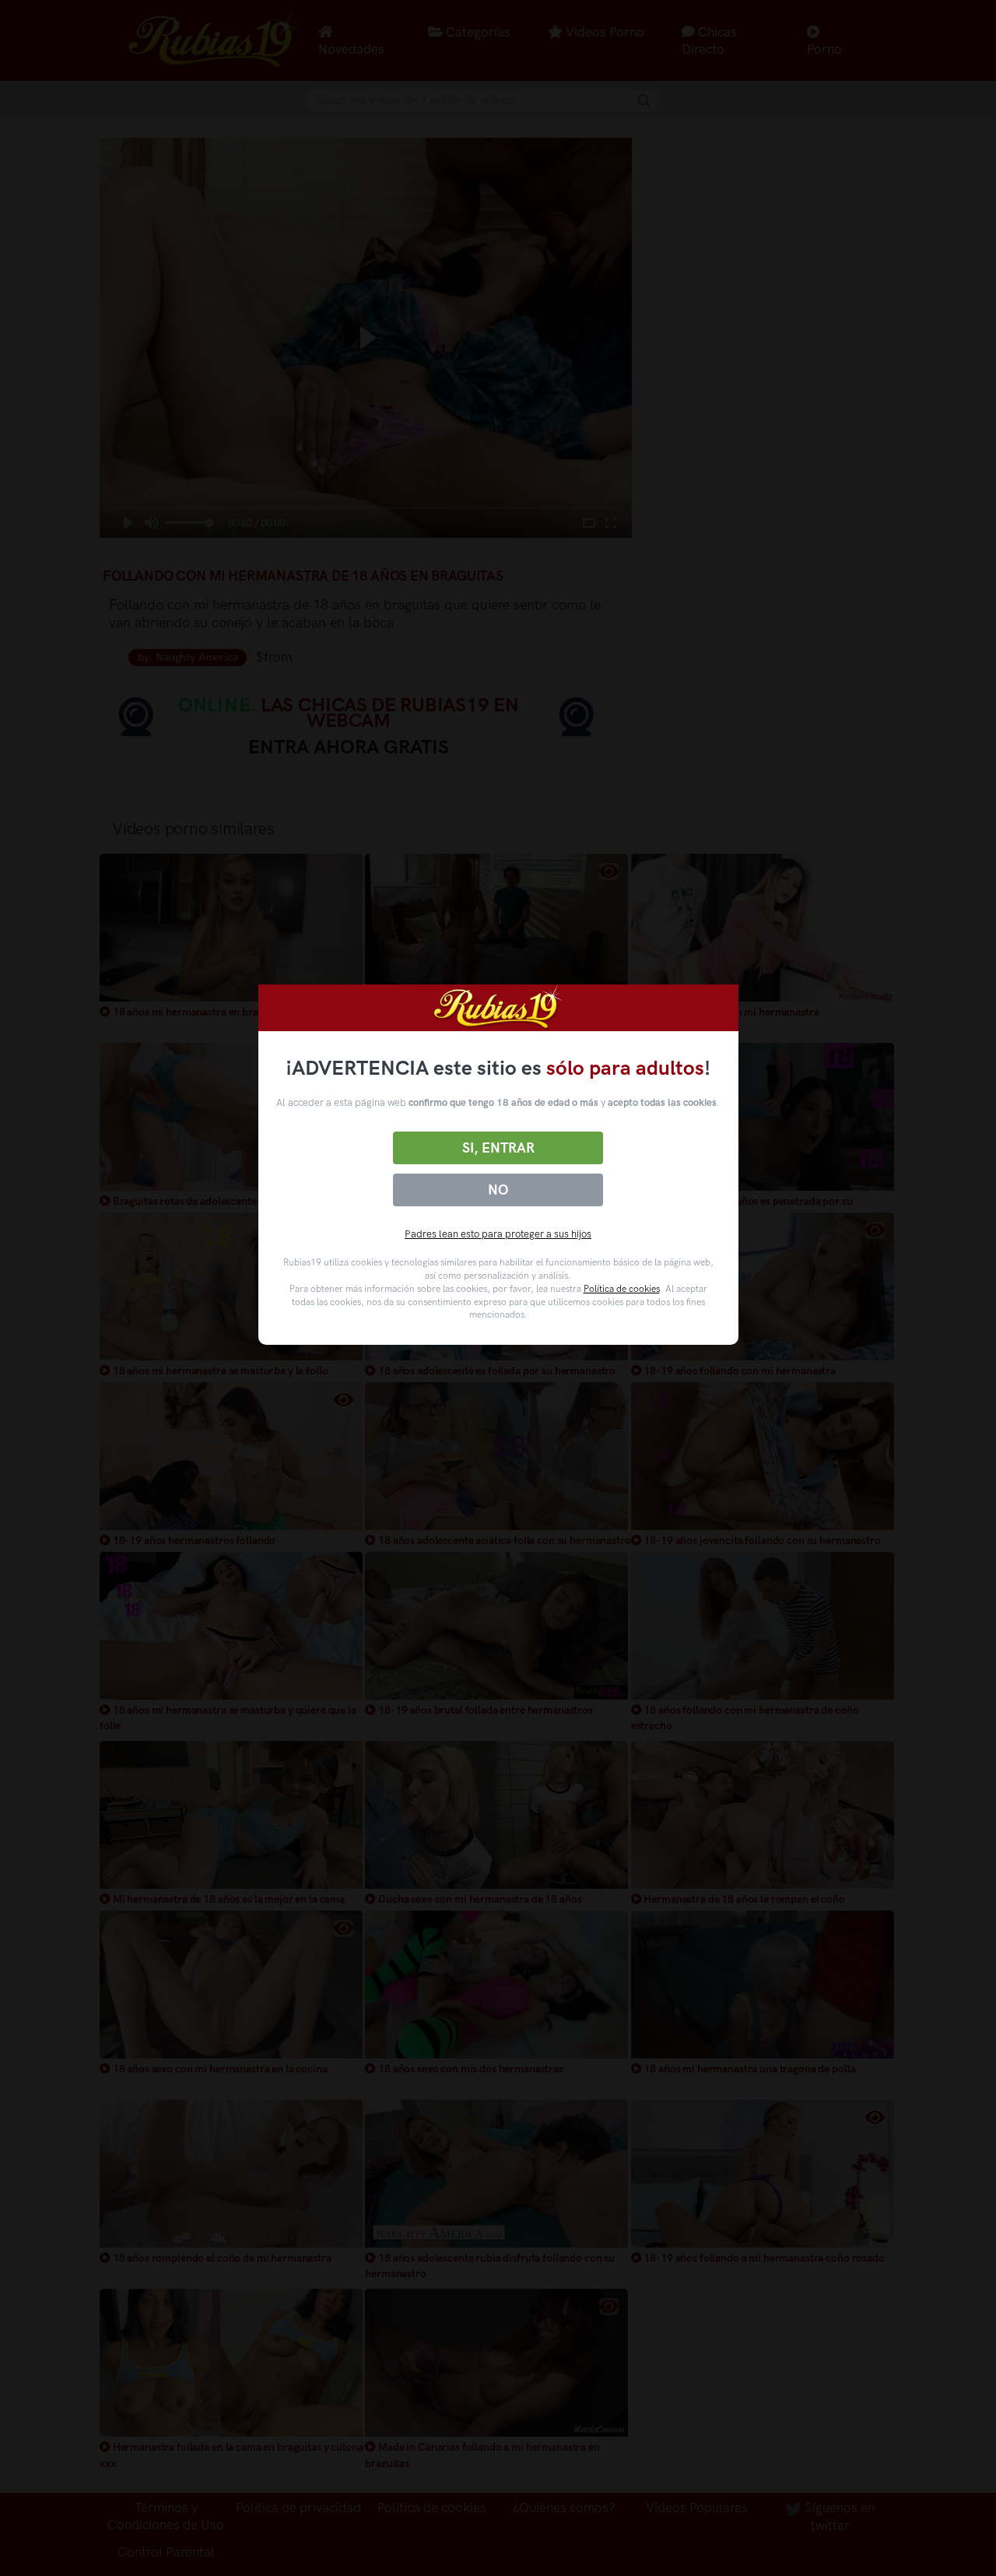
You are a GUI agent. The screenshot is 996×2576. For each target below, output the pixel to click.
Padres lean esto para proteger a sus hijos (498, 1234)
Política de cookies (622, 1289)
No (498, 1190)
